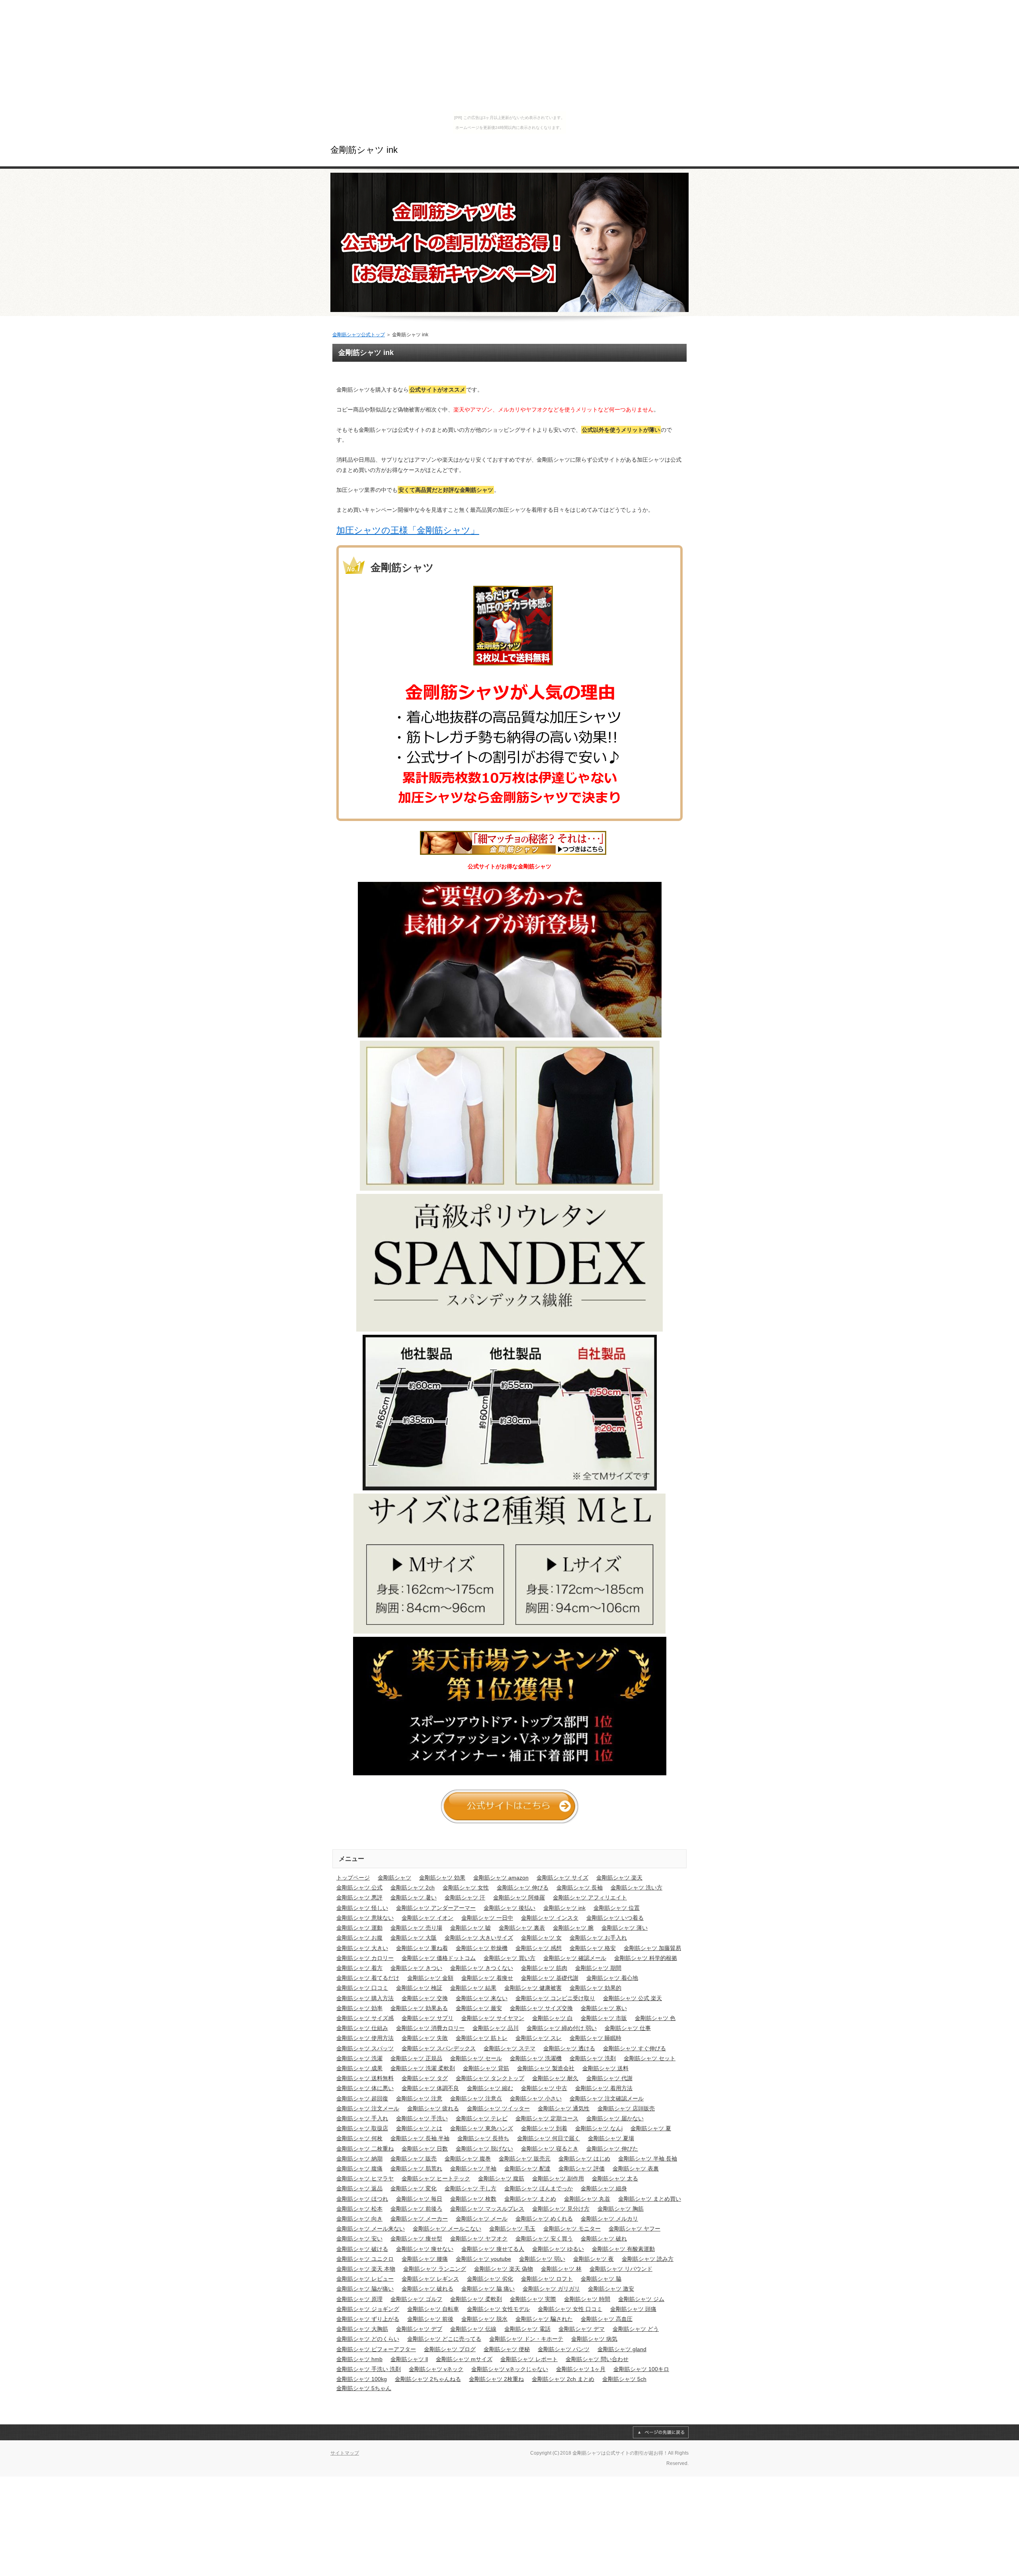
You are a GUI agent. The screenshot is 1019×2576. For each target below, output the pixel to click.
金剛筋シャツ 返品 (359, 2188)
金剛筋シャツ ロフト (547, 2279)
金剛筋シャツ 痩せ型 (416, 2239)
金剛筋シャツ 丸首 (587, 2199)
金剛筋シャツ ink (364, 150)
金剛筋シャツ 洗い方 (636, 1888)
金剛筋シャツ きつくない (482, 1968)
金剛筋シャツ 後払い (509, 1908)
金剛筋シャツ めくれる (544, 2219)
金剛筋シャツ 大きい (362, 1948)
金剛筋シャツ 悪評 (359, 1897)
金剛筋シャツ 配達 (527, 2168)
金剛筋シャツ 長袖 (580, 1888)
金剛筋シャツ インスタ (550, 1918)
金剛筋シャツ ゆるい (558, 2249)
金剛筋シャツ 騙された (544, 2319)
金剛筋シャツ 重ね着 (422, 1948)
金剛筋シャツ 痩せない (425, 2249)
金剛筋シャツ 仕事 (628, 2028)
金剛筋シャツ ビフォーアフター (376, 2349)
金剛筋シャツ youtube (483, 2259)
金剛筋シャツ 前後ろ (416, 2209)
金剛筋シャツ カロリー (365, 1958)
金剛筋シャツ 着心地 (612, 1978)
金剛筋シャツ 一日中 (487, 1918)
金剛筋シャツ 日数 (425, 2149)
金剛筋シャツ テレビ (482, 2118)
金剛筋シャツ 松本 (359, 2209)
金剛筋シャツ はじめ (584, 2159)
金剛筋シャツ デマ (582, 2329)
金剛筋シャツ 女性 (466, 1888)
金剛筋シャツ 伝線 (473, 2329)
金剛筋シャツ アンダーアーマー (436, 1908)
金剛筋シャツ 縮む (490, 2088)
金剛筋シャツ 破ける (362, 2249)
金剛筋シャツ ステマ (509, 2048)
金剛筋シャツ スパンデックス (439, 2048)
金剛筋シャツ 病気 (594, 2339)
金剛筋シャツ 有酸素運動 (623, 2249)
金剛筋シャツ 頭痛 (633, 2309)
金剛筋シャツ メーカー (419, 2219)
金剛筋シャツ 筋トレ (482, 2038)
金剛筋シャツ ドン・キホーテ (526, 2339)
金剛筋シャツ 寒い (604, 2008)
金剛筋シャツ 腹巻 (468, 2159)
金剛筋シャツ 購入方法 (365, 1998)
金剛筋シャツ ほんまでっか (539, 2188)
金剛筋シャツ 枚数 (473, 2199)
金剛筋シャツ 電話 (527, 2329)
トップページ (353, 1878)
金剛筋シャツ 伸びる (523, 1888)
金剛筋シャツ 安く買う (544, 2239)
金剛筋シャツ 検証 (419, 1988)
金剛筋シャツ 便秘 (507, 2349)
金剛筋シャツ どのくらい (368, 2339)
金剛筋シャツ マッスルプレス (487, 2209)
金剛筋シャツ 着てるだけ (368, 1978)
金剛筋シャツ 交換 (425, 1998)
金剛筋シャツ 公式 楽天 (632, 1998)
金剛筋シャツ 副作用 (558, 2178)
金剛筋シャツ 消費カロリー (430, 2028)
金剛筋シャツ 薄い (625, 1928)
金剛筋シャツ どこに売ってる (444, 2339)
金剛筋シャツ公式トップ (359, 335)
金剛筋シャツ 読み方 (648, 2259)
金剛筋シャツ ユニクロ (365, 2259)
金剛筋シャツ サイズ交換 (541, 2008)
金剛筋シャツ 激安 (611, 2289)
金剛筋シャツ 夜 (593, 2259)
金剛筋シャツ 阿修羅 (519, 1897)
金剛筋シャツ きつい (416, 1968)
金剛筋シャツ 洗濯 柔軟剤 (423, 2068)
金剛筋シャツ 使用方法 (365, 2038)
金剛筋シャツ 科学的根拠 (646, 1958)
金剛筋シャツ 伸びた (612, 2149)
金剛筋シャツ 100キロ (641, 2369)
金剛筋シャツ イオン (428, 1918)
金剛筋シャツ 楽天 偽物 (504, 2269)
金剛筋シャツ (394, 1878)
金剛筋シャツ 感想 (539, 1948)
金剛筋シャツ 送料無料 (365, 2078)
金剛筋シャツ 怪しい (362, 1908)
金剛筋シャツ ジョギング (368, 2309)
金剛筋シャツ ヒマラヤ (365, 2178)
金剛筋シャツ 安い (359, 2239)
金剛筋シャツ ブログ (450, 2349)
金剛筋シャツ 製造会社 (546, 2068)
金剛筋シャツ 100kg (362, 2379)
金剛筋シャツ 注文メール (368, 2108)
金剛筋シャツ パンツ (564, 2349)
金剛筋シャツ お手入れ (598, 1938)
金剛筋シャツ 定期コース (547, 2118)
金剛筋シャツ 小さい (536, 2098)
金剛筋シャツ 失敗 (425, 2038)
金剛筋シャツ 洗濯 (359, 2058)
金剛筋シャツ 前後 (430, 2319)
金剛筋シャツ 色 (655, 2018)
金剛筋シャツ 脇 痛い (488, 2289)
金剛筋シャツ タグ (425, 2078)
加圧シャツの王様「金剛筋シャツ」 (408, 530)
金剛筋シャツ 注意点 (476, 2098)
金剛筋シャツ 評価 (582, 2168)
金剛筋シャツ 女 (541, 1938)
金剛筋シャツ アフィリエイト (590, 1897)
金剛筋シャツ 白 (552, 2018)
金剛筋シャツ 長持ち (483, 2138)
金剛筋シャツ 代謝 (609, 2078)
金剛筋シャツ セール (476, 2058)
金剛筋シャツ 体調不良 (430, 2088)
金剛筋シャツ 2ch (413, 1888)
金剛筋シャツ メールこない (447, 2229)
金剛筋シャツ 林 (561, 2269)
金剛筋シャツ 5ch (624, 2379)
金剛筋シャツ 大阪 (414, 1938)
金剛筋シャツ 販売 (414, 2159)
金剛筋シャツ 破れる (428, 2289)
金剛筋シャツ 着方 (359, 1968)
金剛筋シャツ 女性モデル (498, 2309)
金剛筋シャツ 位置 (617, 1908)
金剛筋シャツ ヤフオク (479, 2239)
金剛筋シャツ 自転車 (433, 2309)
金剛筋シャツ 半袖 (473, 2168)
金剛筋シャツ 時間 (587, 2299)
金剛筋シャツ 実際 (533, 2299)
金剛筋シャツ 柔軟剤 (476, 2299)
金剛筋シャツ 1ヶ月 (581, 2369)
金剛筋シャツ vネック (436, 2369)
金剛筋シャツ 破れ (604, 2239)
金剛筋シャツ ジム (641, 2299)
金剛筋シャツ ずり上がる (368, 2319)
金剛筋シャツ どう (636, 2329)
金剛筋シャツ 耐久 (555, 2078)
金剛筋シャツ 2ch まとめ (563, 2379)
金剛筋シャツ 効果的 (595, 1988)
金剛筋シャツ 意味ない (365, 1918)
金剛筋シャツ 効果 (442, 1878)
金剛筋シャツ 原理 (359, 2299)
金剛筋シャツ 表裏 (636, 2168)
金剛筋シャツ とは (419, 2128)
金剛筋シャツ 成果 (359, 2068)
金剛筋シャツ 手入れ (362, 2118)
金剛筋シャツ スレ (539, 2038)
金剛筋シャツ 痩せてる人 (493, 2249)
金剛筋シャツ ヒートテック (436, 2178)
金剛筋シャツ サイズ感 (365, 2018)
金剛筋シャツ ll (409, 2359)
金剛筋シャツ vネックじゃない (510, 2369)
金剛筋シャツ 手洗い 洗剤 (369, 2369)
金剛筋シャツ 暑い (414, 1897)
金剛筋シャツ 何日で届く (549, 2138)
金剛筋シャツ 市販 (604, 2018)
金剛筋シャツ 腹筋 (501, 2178)
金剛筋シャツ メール (482, 2219)
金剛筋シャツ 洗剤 (593, 2058)
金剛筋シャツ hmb (359, 2359)
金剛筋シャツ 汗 (465, 1897)
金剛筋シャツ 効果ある (419, 2008)
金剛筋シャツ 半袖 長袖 (648, 2159)
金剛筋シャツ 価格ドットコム (439, 1958)
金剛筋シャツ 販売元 (525, 2159)
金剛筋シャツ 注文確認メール (607, 2098)
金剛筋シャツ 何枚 (359, 2138)
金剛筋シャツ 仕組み (362, 2028)
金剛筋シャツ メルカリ (609, 2219)
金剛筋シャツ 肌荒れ (416, 2168)
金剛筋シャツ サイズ (562, 1878)
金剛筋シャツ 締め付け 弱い (562, 2028)
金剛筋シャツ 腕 (573, 1928)
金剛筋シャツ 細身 (604, 2188)
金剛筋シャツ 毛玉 (512, 2229)
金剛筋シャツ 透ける (569, 2048)
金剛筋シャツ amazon (501, 1878)
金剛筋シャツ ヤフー (634, 2229)
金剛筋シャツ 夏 (651, 2128)
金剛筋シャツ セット (650, 2058)
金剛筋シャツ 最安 (479, 2008)
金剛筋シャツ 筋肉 (544, 1968)
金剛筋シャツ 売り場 (416, 1928)
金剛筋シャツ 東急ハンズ (482, 2128)
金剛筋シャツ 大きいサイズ (479, 1938)
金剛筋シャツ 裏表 (522, 1928)
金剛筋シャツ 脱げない (484, 2149)
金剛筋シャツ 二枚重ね (365, 2149)
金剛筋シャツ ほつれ (362, 2199)
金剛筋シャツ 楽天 (619, 1878)
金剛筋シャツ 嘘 (470, 1928)
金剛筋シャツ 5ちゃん (364, 2388)
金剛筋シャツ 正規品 (416, 2058)
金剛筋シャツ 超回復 (362, 2098)
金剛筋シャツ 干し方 (470, 2188)
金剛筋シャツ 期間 (598, 1968)
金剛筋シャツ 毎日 (419, 2199)
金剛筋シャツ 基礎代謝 (550, 1978)
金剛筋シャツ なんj (599, 2128)
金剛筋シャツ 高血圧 (607, 2319)
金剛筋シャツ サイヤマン (493, 2018)
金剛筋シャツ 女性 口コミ (570, 2309)
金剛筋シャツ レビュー (365, 2279)
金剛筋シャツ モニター (572, 2229)
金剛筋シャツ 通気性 (564, 2108)
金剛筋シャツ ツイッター (498, 2108)
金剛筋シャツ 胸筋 (621, 2209)
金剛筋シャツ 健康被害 (533, 1988)
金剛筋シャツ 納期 (359, 2159)
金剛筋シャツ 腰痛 (425, 2259)
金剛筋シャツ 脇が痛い (365, 2289)
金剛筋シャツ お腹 (359, 1938)
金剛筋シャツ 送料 (605, 2068)
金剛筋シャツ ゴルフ (416, 2299)
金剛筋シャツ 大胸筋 (362, 2329)
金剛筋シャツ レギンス (430, 2279)
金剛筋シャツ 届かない (615, 2118)
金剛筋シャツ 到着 (544, 2128)
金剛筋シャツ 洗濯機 (536, 2058)
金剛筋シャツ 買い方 (509, 1958)
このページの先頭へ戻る (661, 2432)
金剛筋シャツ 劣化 (490, 2279)
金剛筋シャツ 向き (359, 2219)
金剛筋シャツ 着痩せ (487, 1978)
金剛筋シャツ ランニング (435, 2269)
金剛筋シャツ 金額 (430, 1978)
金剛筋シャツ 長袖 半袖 (420, 2138)
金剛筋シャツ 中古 (544, 2088)
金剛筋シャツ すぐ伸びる (634, 2048)
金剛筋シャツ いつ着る (615, 1918)
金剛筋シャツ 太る (615, 2178)
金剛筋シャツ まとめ (530, 2199)
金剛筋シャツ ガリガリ (551, 2289)
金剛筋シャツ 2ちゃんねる (428, 2379)
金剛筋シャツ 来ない (482, 1998)
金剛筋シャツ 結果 (473, 1988)
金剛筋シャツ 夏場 (611, 2138)
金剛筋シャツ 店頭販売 (626, 2108)
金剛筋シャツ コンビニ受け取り (555, 1998)
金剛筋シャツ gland (622, 2349)
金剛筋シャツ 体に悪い (365, 2088)
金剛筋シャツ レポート (529, 2359)
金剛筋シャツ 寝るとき (550, 2149)
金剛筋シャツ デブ (419, 2329)
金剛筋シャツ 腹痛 (359, 2168)
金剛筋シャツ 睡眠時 (595, 2038)
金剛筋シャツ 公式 (359, 1888)
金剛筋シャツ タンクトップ (490, 2078)
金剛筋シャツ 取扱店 (362, 2128)
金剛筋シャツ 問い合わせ (597, 2359)
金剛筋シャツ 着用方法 (604, 2088)
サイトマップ (345, 2453)
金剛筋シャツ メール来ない (371, 2229)
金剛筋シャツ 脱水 (484, 2319)
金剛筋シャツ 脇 (601, 2279)
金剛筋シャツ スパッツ (365, 2048)
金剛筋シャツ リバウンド (621, 2269)
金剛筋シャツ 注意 (419, 2098)
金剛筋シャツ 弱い (542, 2259)
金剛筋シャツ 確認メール (575, 1958)
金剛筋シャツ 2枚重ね (496, 2379)
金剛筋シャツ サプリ (428, 2018)
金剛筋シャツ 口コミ (362, 1988)
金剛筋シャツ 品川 (496, 2028)
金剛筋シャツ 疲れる (433, 2108)
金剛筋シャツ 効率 (359, 2008)
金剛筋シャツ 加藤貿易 (652, 1948)
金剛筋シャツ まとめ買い (650, 2199)
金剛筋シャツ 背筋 (486, 2068)
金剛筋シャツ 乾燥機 (482, 1948)
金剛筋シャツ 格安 (593, 1948)
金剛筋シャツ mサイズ (464, 2359)
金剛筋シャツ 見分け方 (561, 2209)
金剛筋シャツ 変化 (414, 2188)
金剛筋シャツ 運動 (359, 1928)
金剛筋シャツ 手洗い (422, 2118)
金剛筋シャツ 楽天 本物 (366, 2269)
